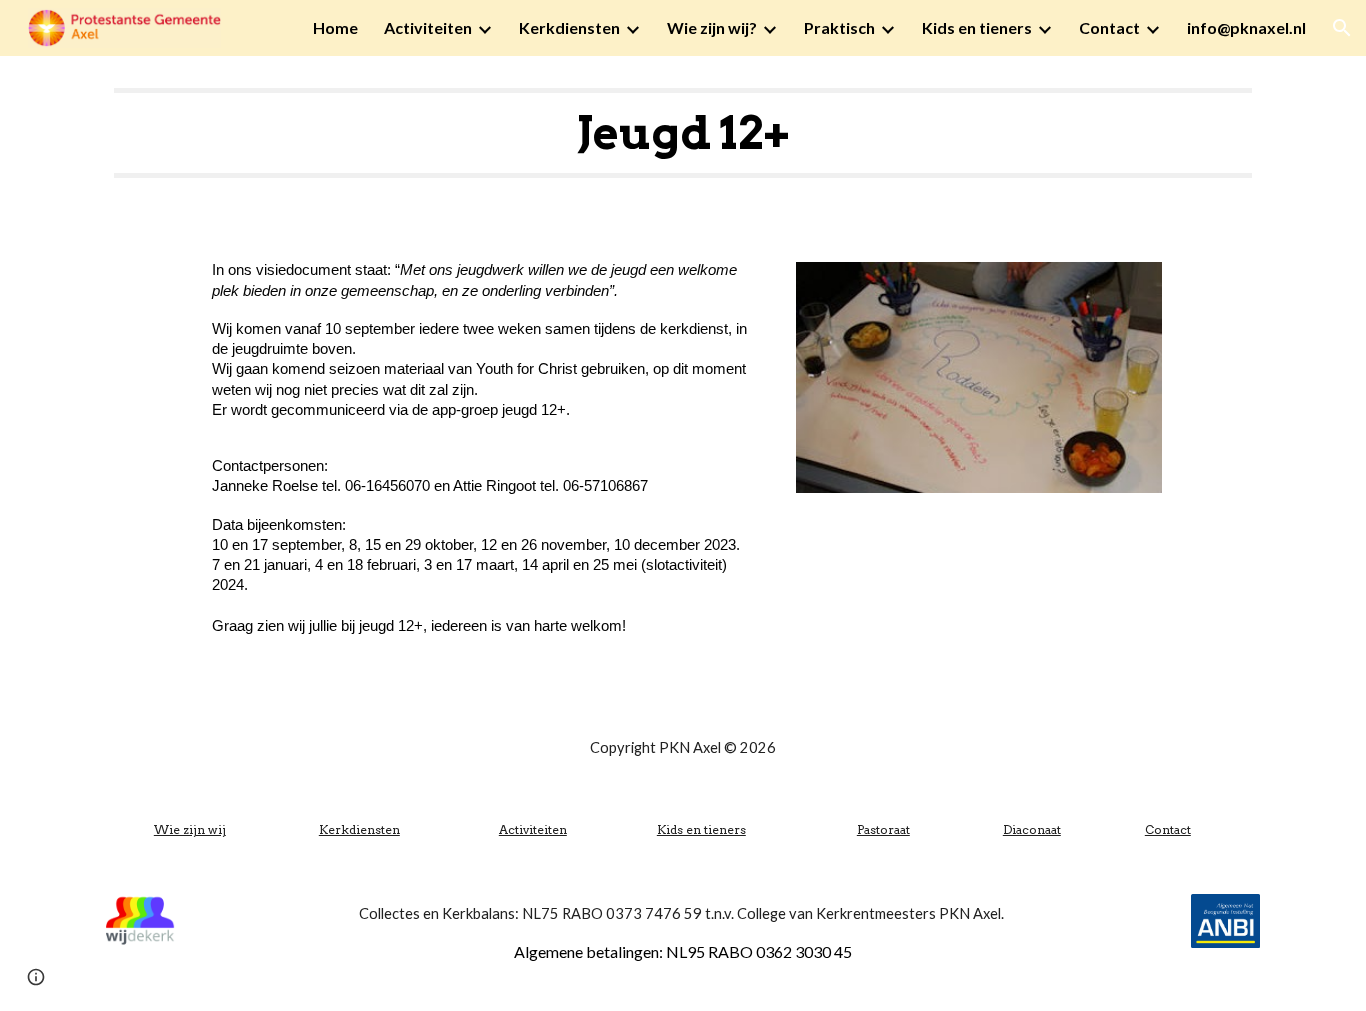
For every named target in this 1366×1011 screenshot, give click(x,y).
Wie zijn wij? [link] (712, 27)
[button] (1342, 28)
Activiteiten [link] (428, 27)
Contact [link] (1109, 27)
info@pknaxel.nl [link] (1246, 27)
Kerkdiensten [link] (569, 27)
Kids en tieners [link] (977, 27)
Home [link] (335, 27)
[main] (683, 133)
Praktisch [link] (839, 27)
